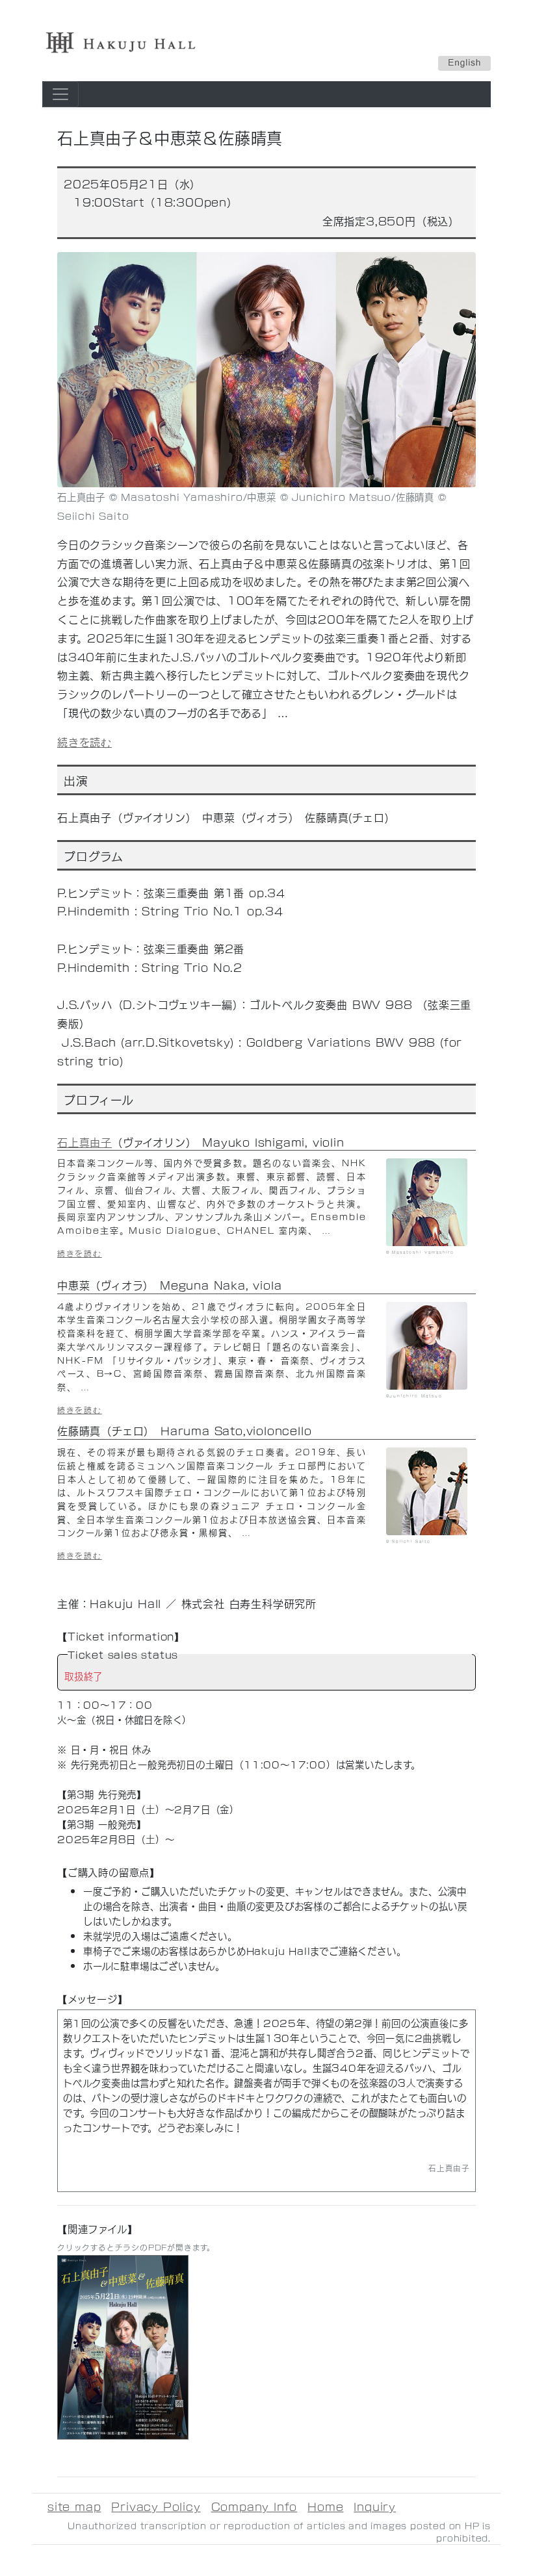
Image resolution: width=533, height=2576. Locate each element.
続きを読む (84, 742)
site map (74, 2506)
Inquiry (375, 2506)
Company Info (254, 2506)
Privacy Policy (156, 2506)
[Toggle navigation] (60, 94)
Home (325, 2506)
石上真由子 (84, 1142)
